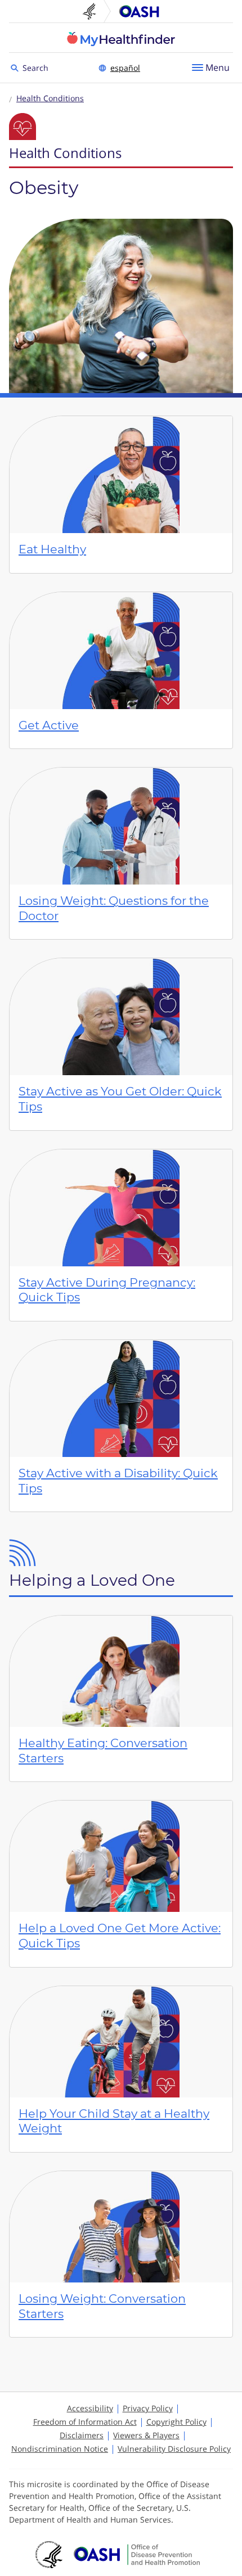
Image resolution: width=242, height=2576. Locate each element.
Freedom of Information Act (85, 2422)
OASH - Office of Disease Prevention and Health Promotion (137, 2555)
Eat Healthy (52, 549)
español (125, 68)
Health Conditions (50, 98)
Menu (218, 67)
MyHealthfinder (121, 39)
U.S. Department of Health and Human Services (94, 11)
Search (37, 67)
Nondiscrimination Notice (60, 2449)
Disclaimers (82, 2435)
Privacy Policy (148, 2408)
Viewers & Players (146, 2435)
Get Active (49, 725)
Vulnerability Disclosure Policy (174, 2449)
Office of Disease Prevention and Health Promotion (139, 11)
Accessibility (90, 2408)
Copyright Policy (176, 2422)
